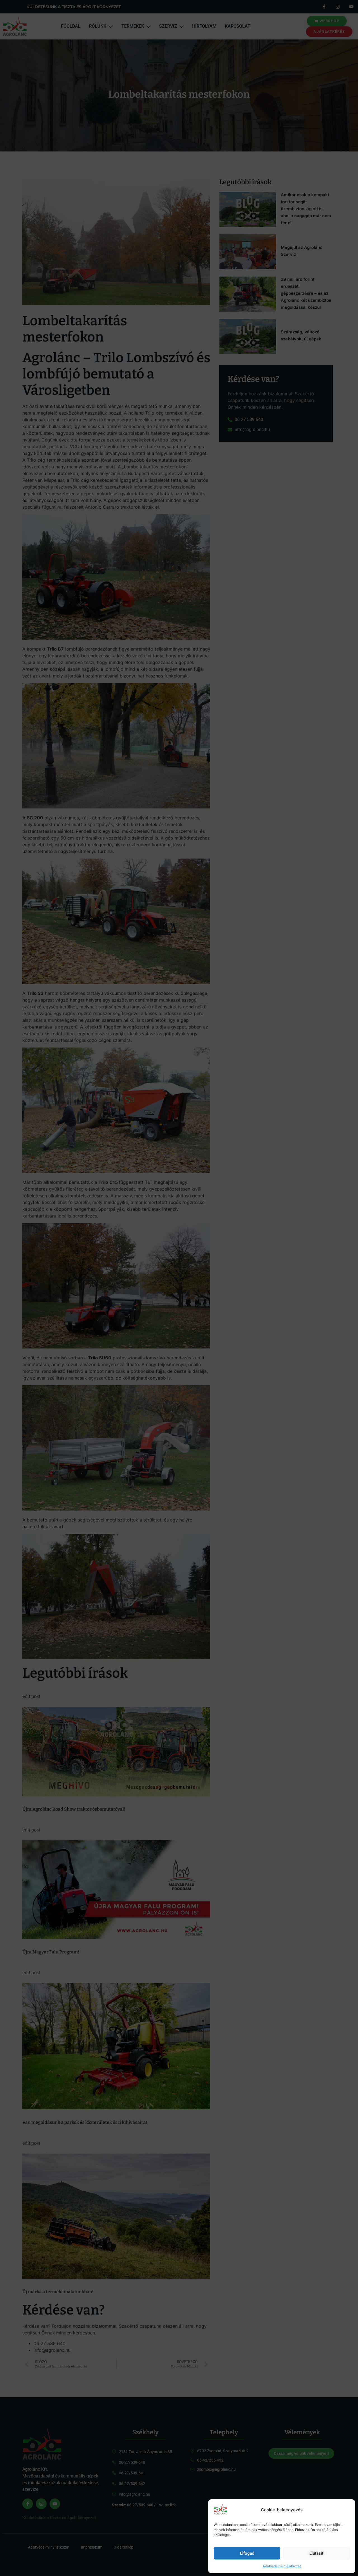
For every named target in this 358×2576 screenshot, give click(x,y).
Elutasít (316, 2553)
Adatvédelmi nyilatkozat (282, 2566)
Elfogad (247, 2553)
